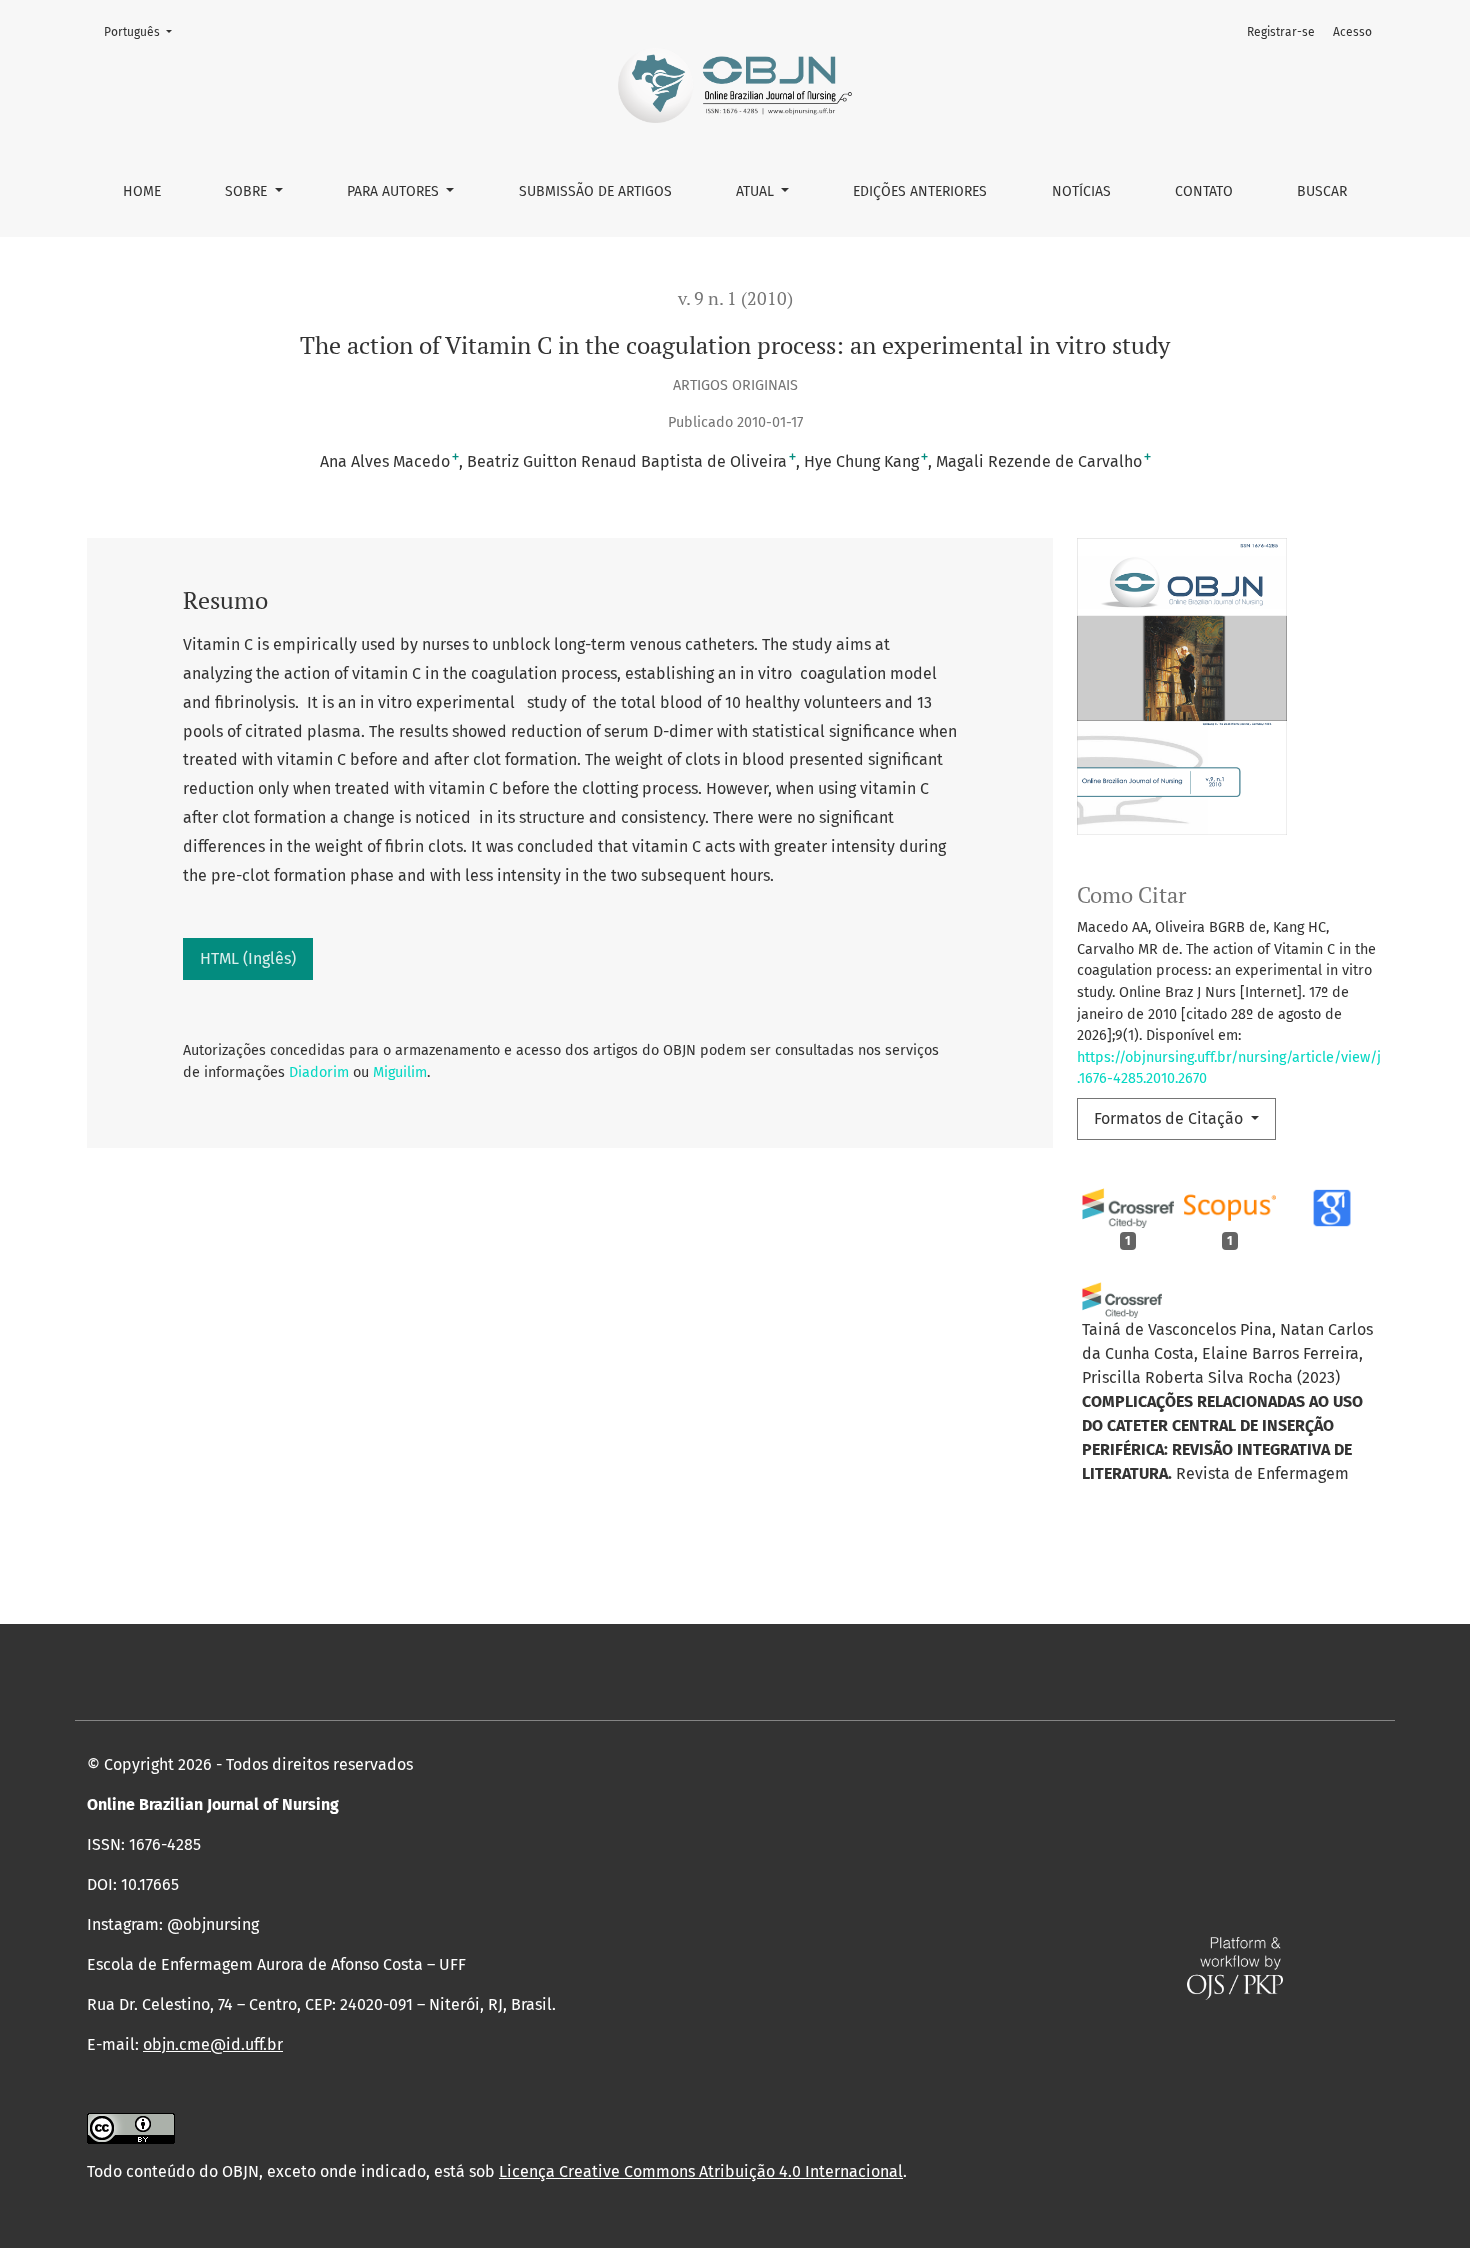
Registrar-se (1281, 32)
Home (142, 191)
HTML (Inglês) (248, 958)
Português (144, 31)
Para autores (395, 191)
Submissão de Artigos (595, 191)
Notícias (1081, 191)
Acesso (1352, 32)
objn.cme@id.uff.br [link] (213, 2044)
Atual (757, 191)
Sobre (248, 191)
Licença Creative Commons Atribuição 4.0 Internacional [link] (701, 2171)
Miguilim (400, 1072)
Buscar (1322, 191)
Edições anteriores (920, 191)
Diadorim (319, 1072)
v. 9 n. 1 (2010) (735, 298)
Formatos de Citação (1170, 1118)
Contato (1204, 191)
